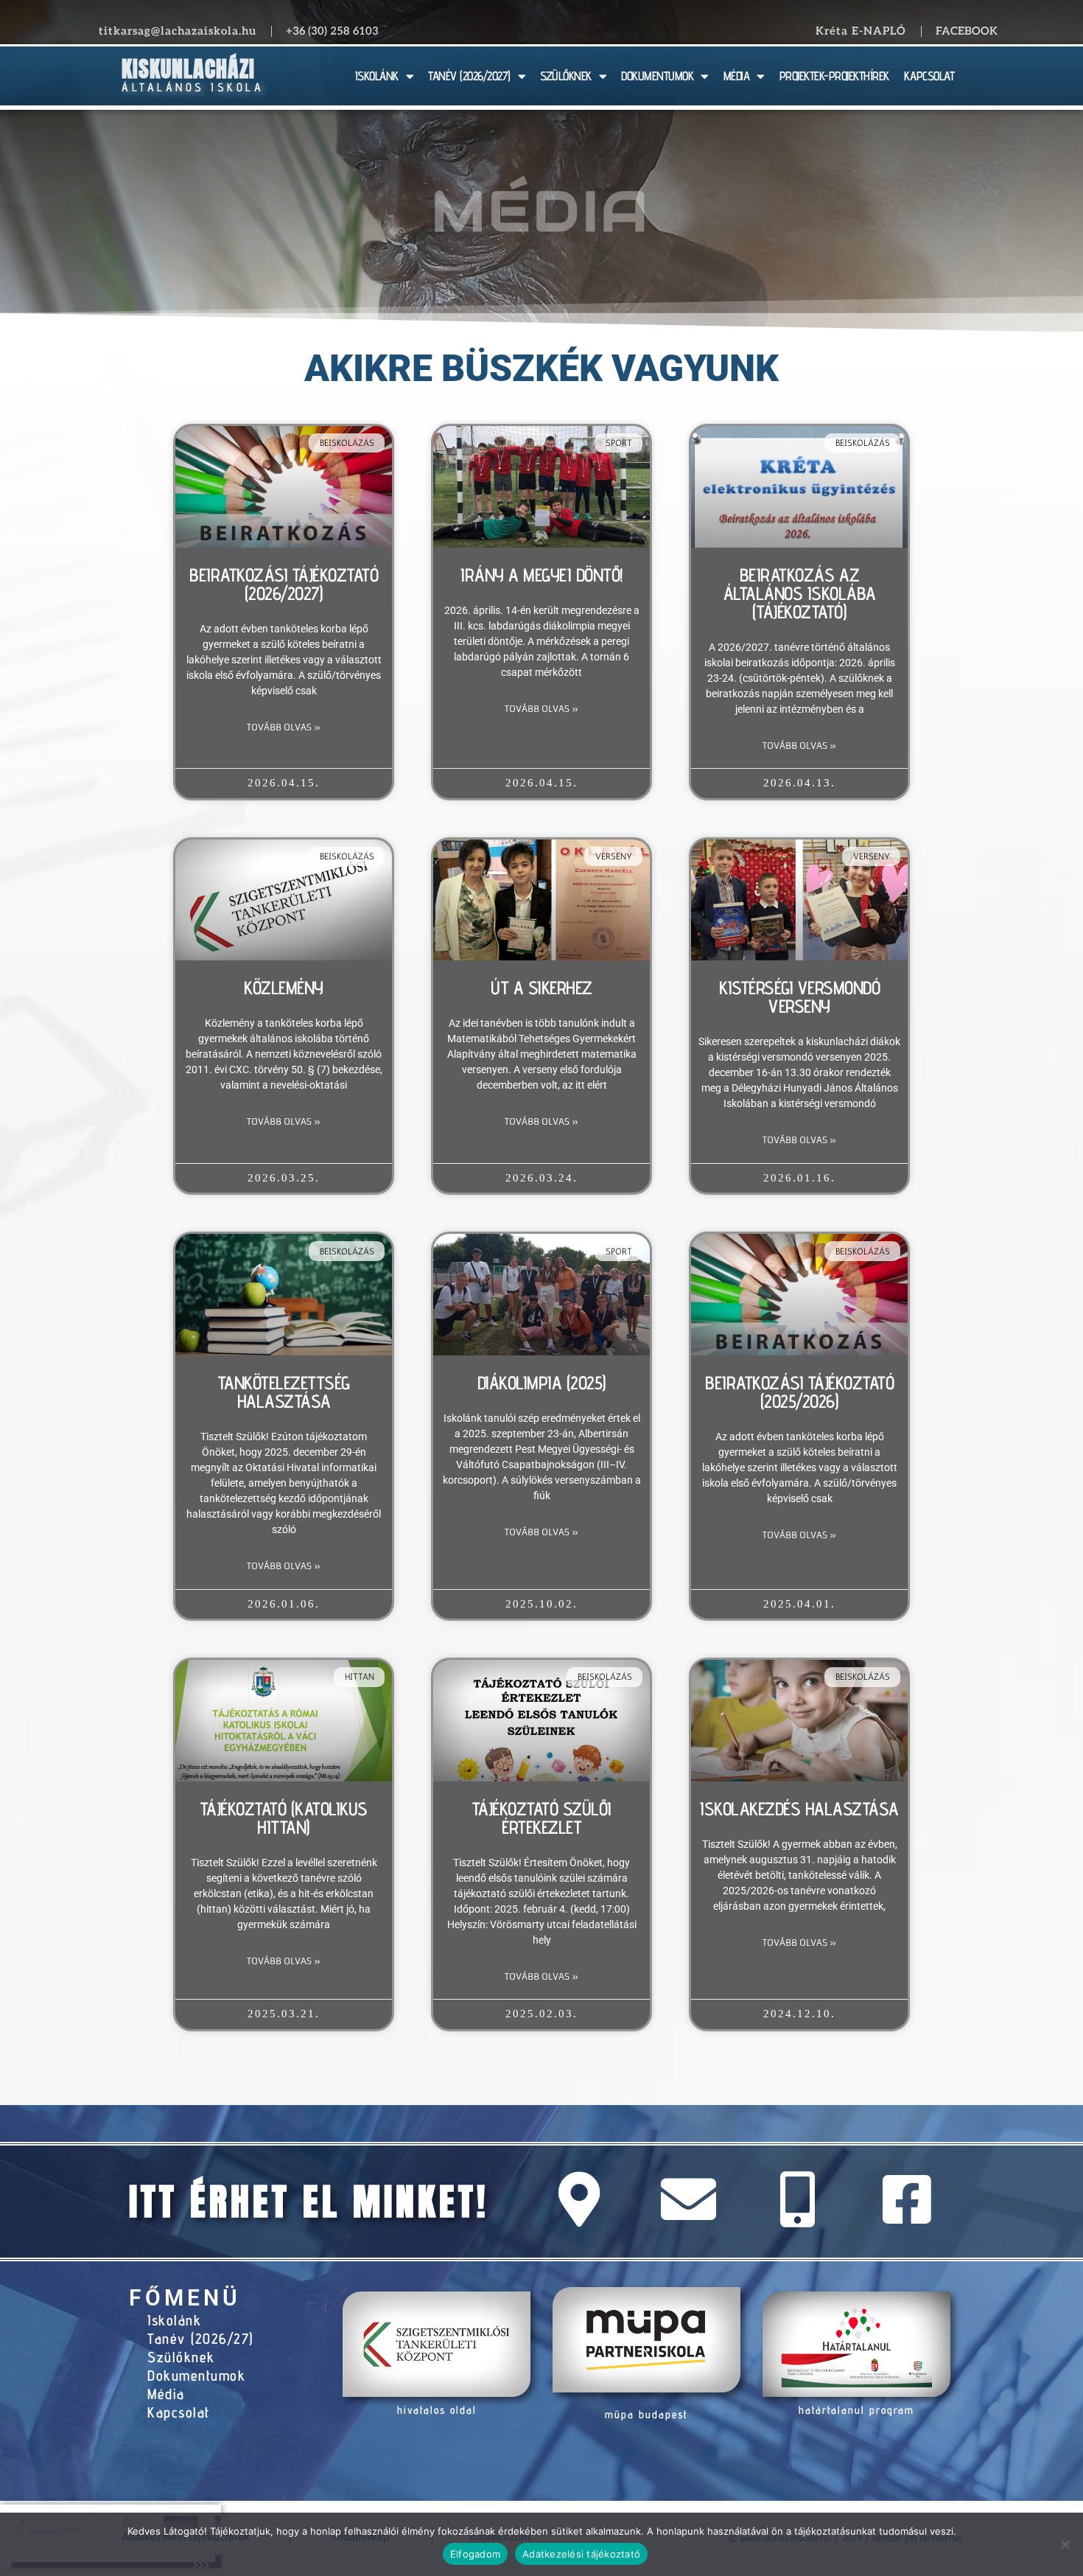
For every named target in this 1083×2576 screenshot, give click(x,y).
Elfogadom (475, 2554)
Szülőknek (181, 2357)
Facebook (967, 31)
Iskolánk (174, 2320)
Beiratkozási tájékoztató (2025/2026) (799, 1392)
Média (166, 2394)
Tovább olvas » (284, 727)
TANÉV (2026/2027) (469, 76)
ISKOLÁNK (377, 76)
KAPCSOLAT (929, 76)
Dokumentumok (196, 2376)
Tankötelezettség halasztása (284, 1392)
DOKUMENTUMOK (657, 76)
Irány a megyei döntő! (541, 575)
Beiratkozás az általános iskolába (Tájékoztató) (800, 593)
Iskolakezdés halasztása (799, 1809)
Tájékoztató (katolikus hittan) (284, 1818)
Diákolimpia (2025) (542, 1383)
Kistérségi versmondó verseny (799, 997)
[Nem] (1065, 2544)
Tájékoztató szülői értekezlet (542, 1818)
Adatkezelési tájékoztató (581, 2554)
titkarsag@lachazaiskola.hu (178, 31)
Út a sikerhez (541, 988)
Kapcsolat (179, 2412)
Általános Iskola (193, 87)
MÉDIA (737, 76)
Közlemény (284, 988)
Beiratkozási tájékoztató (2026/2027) (284, 584)
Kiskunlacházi (188, 69)
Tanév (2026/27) (200, 2339)
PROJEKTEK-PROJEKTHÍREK (834, 76)
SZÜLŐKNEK (566, 76)
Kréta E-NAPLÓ (861, 31)
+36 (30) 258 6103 (332, 31)
